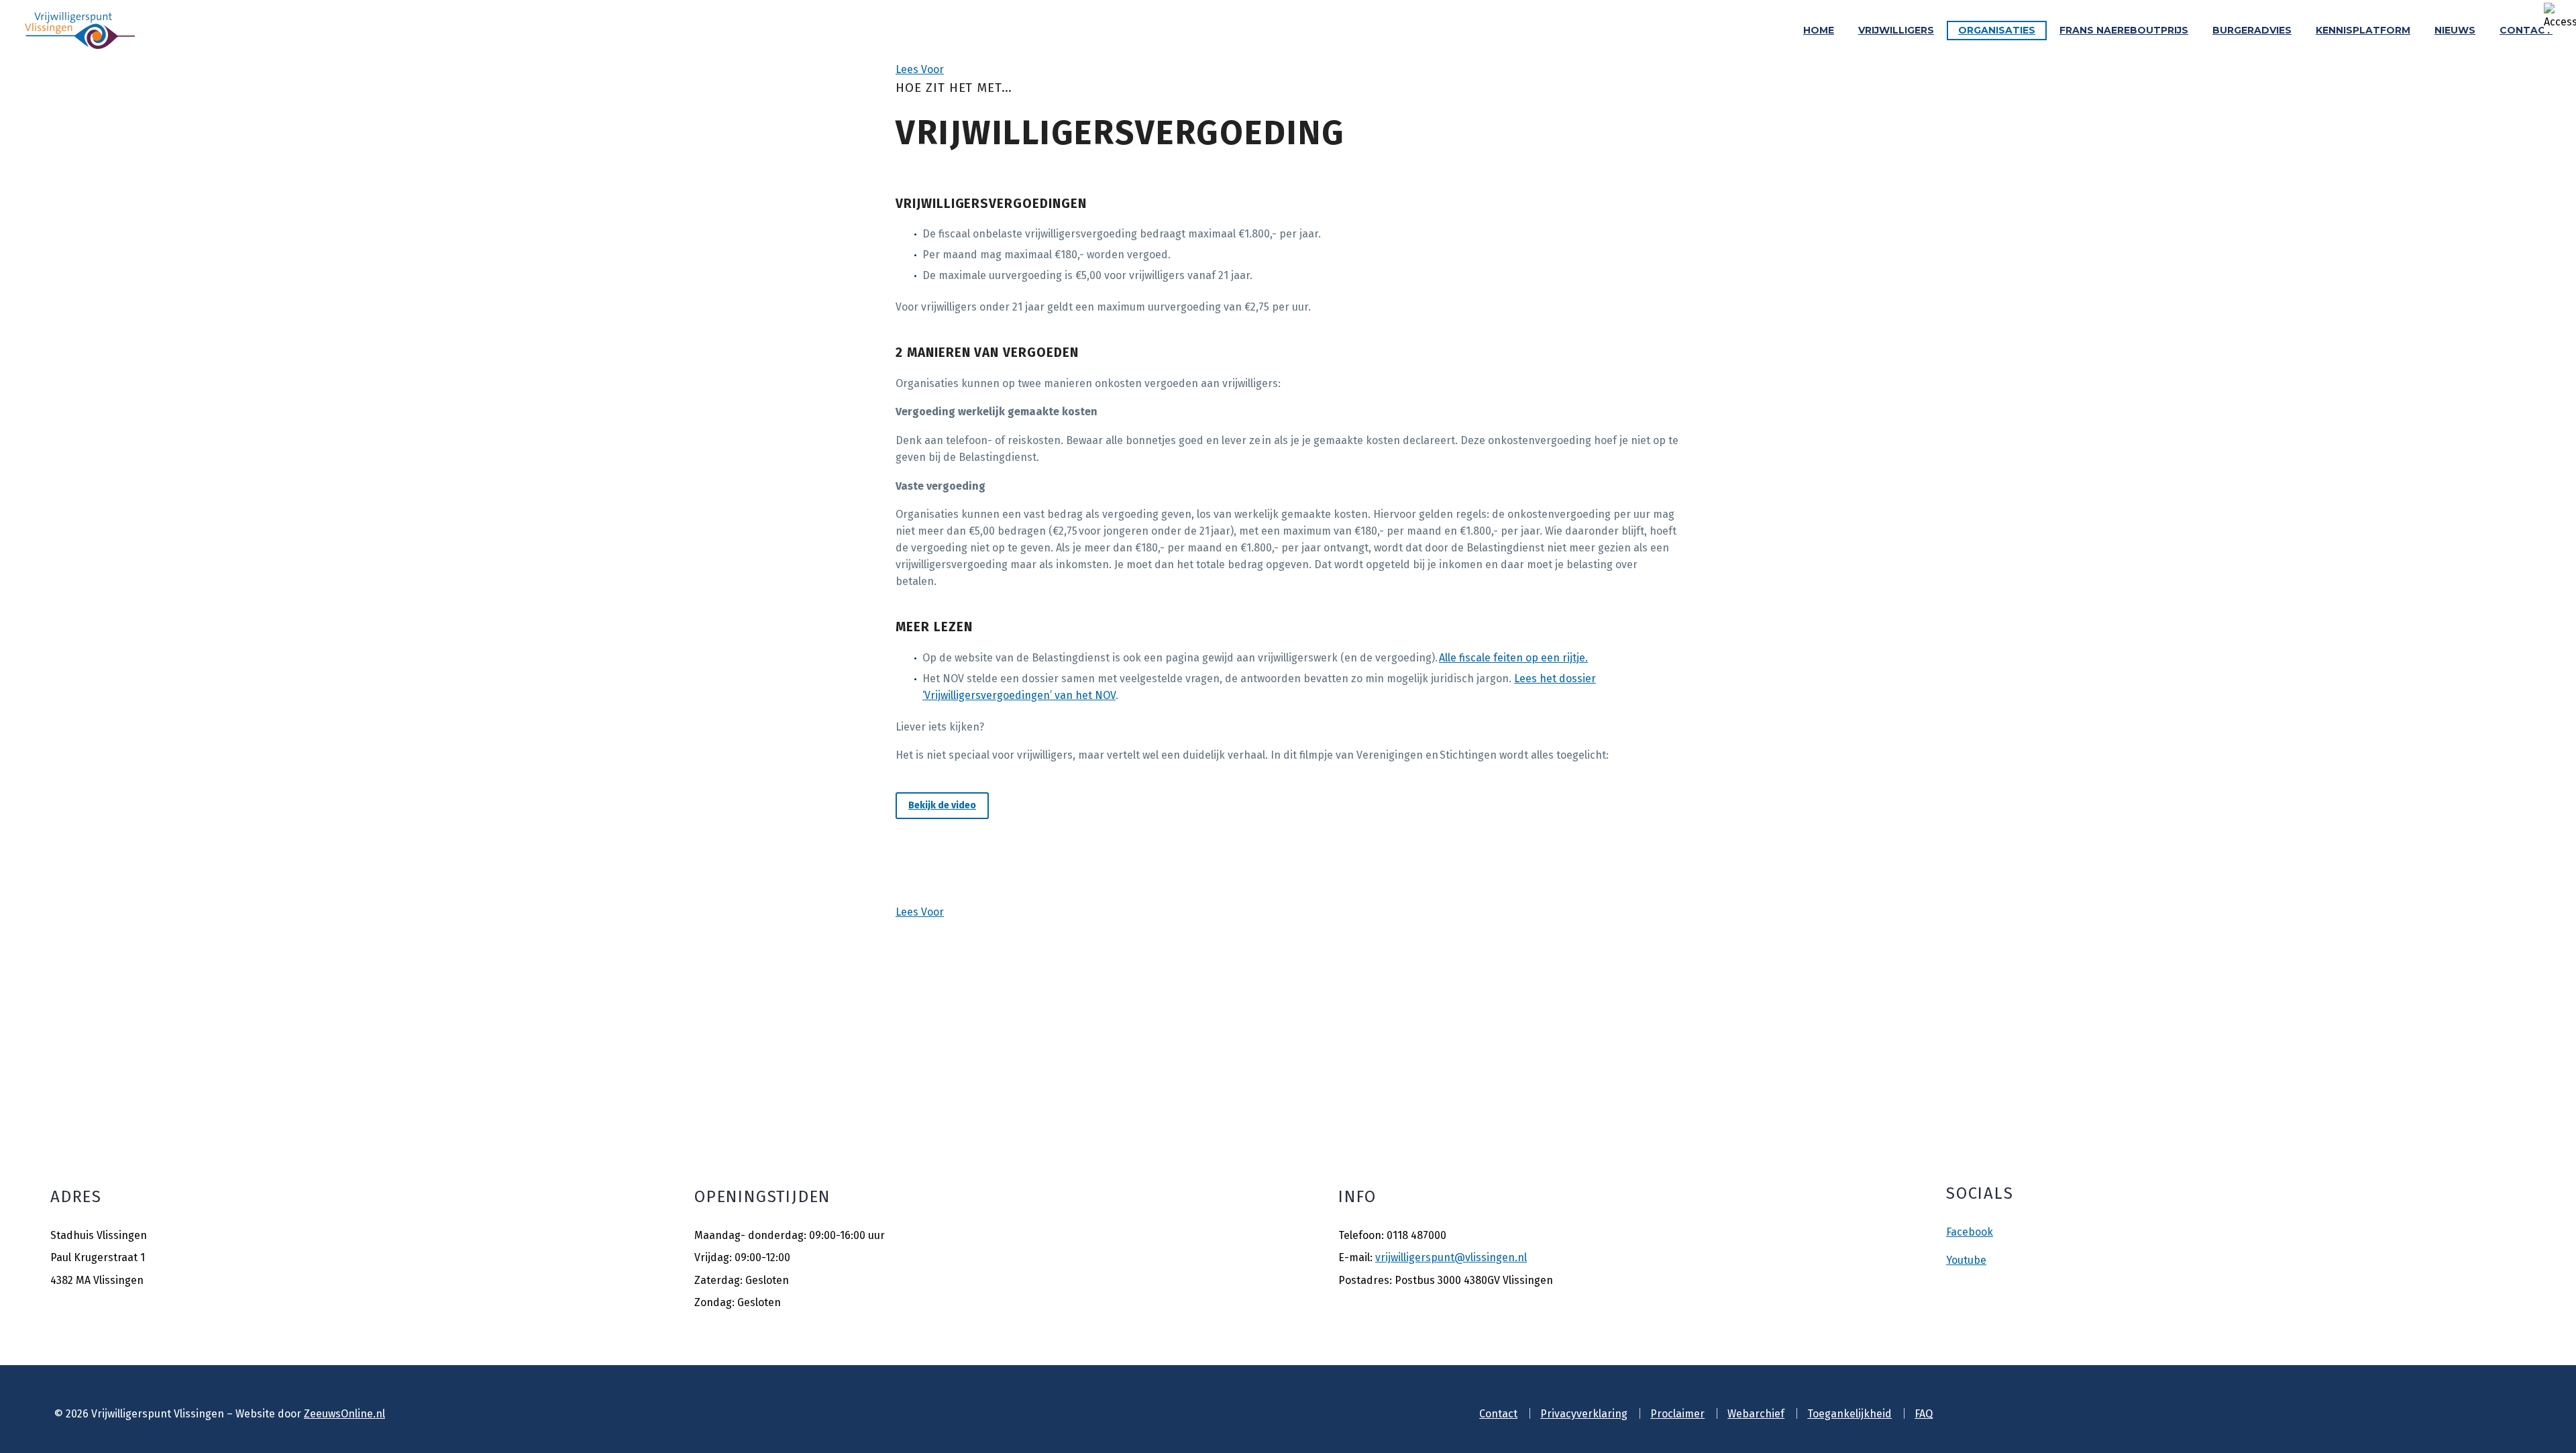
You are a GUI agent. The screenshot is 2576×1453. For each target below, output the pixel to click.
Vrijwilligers (1896, 30)
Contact (2526, 30)
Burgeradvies (2252, 30)
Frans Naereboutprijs (2124, 30)
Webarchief (1756, 1414)
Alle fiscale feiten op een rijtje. (1513, 658)
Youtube (1966, 1260)
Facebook (1970, 1232)
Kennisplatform (2363, 30)
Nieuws (2455, 30)
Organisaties (1997, 30)
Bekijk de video (942, 805)
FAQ (1924, 1414)
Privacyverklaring (1584, 1414)
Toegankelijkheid (1849, 1414)
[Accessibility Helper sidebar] (2560, 16)
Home (1819, 30)
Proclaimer (1677, 1414)
